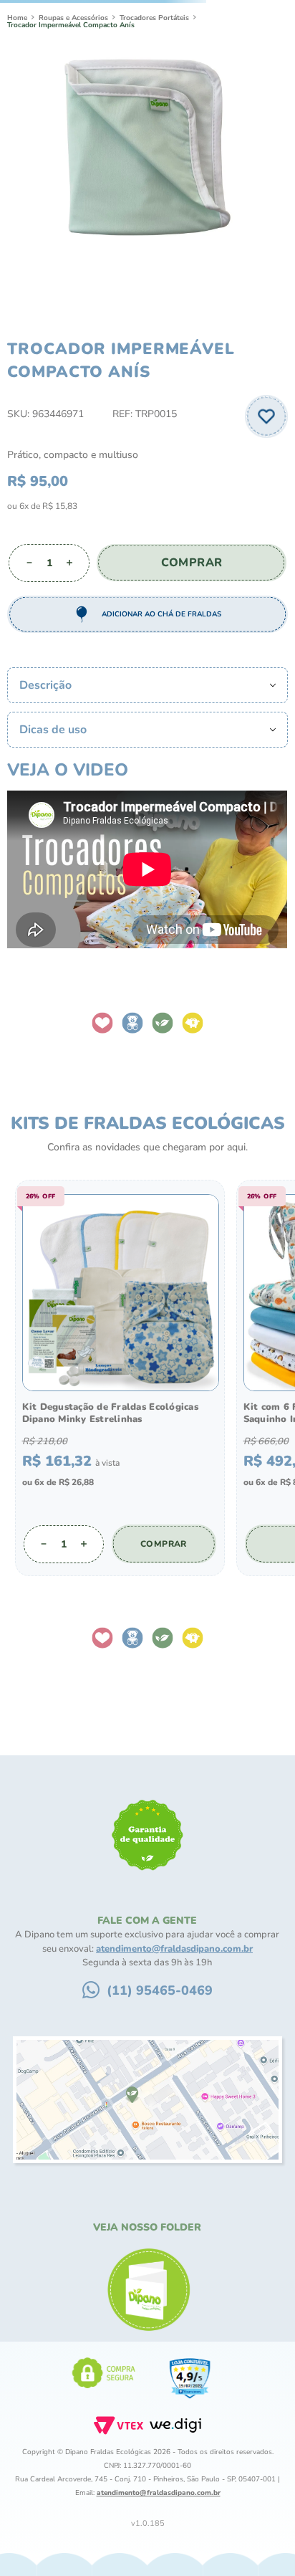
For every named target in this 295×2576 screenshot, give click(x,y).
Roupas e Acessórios (73, 100)
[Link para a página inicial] (17, 100)
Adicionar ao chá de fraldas (161, 697)
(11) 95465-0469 (160, 2047)
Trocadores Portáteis (154, 100)
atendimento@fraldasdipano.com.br (174, 2005)
